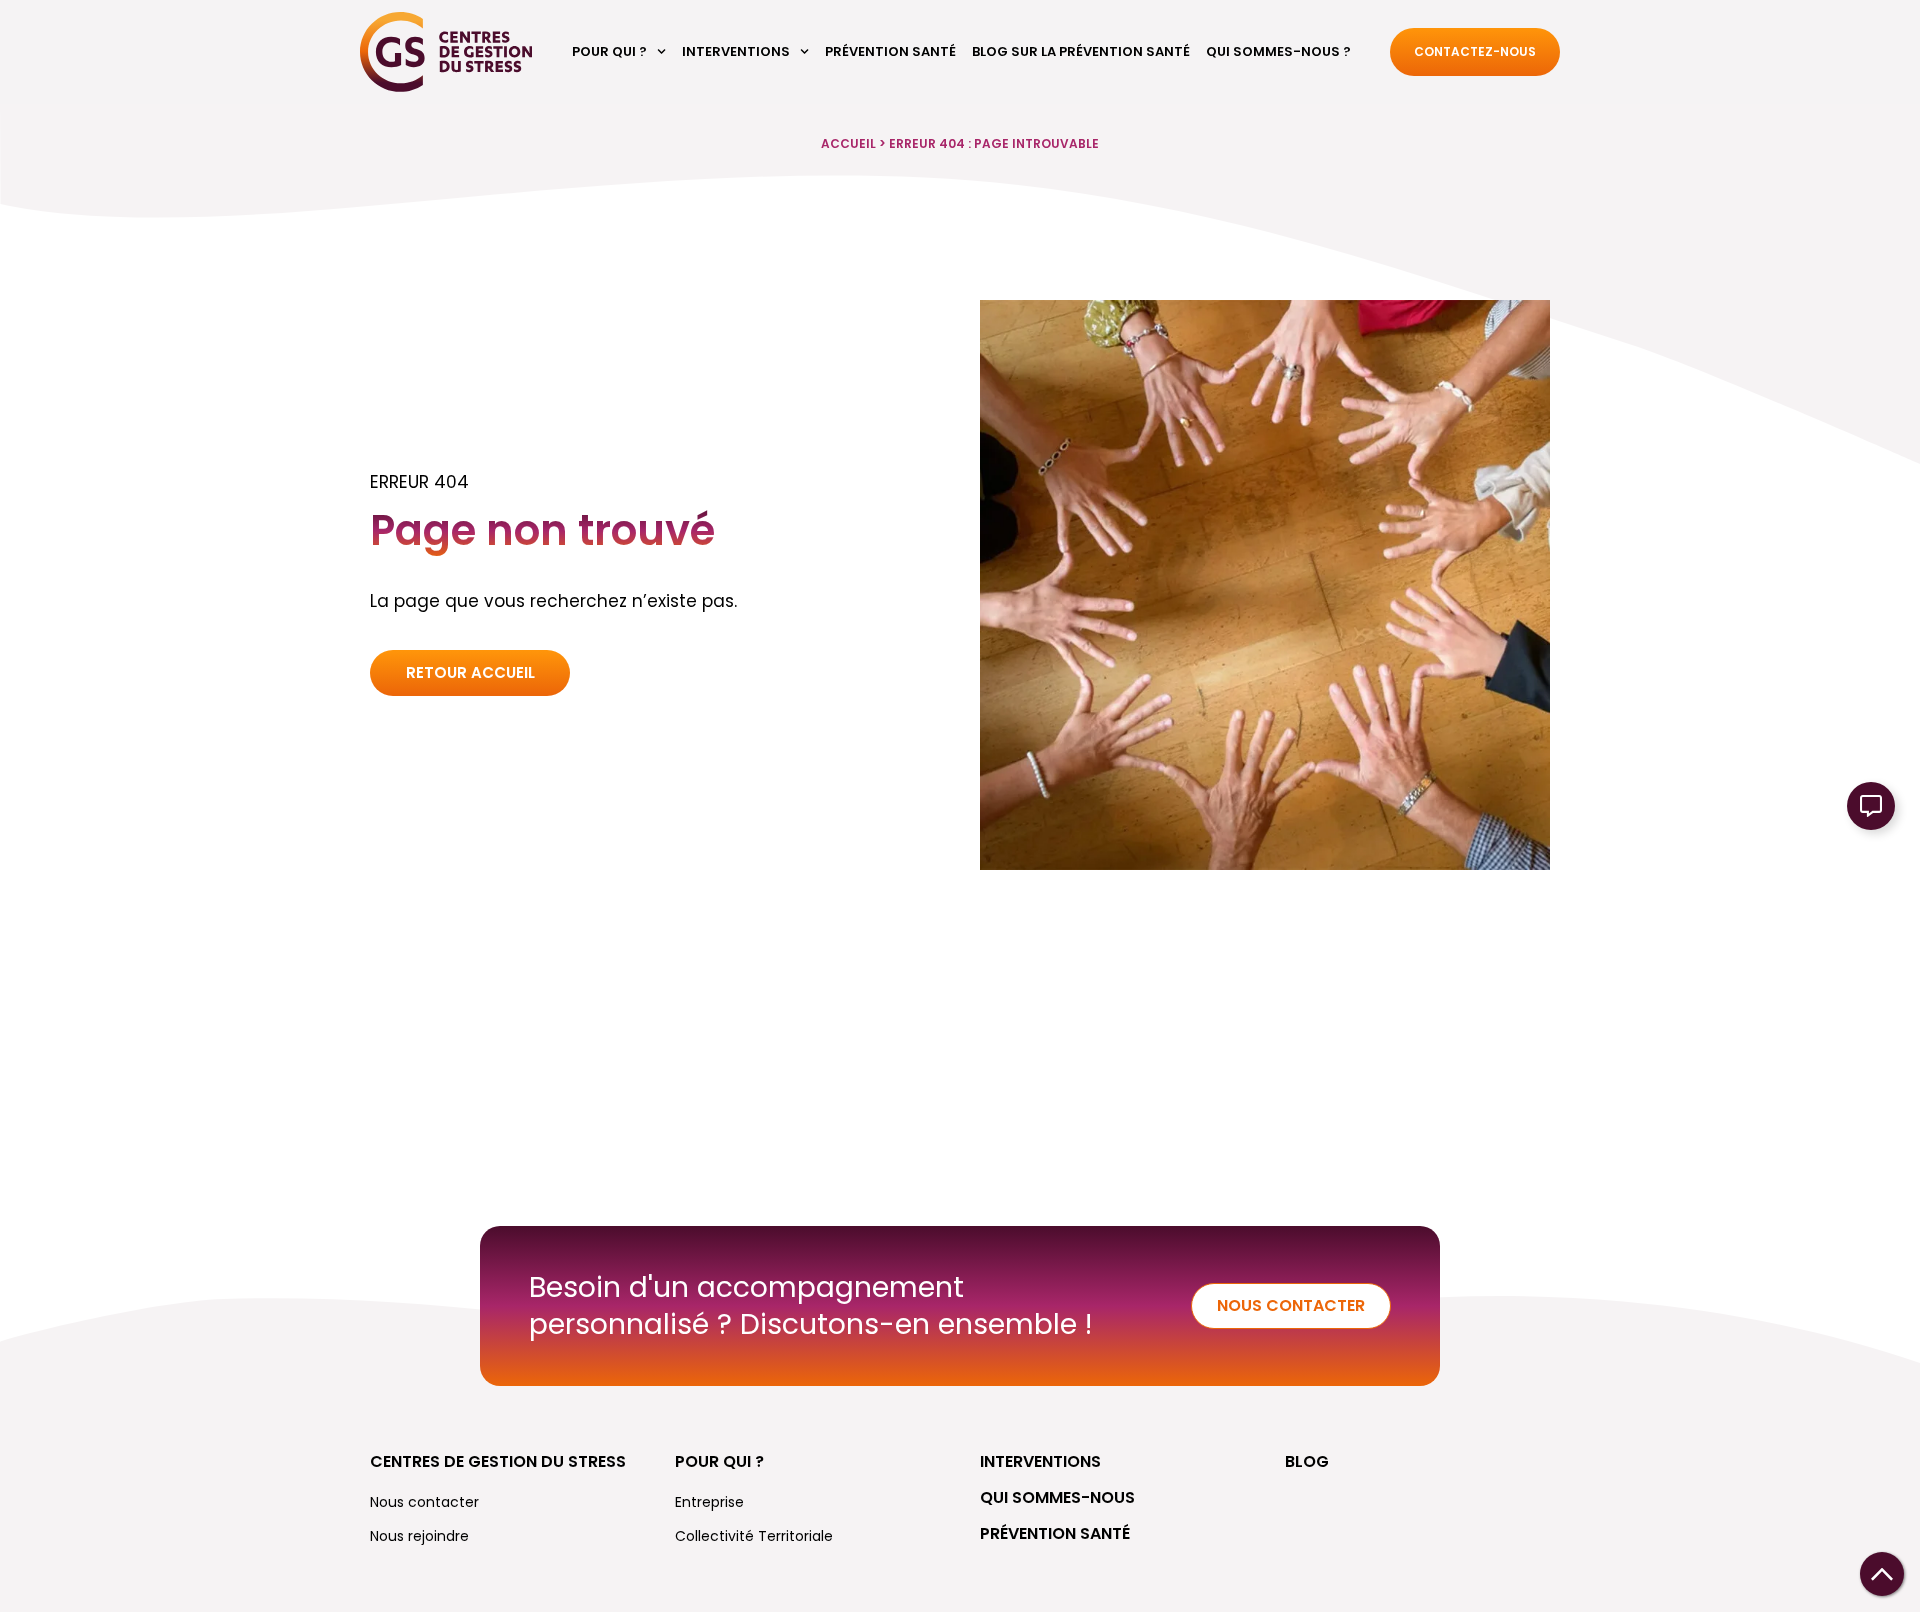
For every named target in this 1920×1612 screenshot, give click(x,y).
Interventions (736, 51)
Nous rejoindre (419, 1536)
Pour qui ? (609, 51)
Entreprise (709, 1502)
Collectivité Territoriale (754, 1536)
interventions (1040, 1461)
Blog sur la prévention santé (1081, 51)
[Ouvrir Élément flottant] (1871, 806)
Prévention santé (890, 51)
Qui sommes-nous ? (1278, 51)
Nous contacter (424, 1502)
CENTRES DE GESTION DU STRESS (498, 1461)
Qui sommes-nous (1057, 1497)
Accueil (848, 143)
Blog (1307, 1461)
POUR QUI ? (719, 1461)
